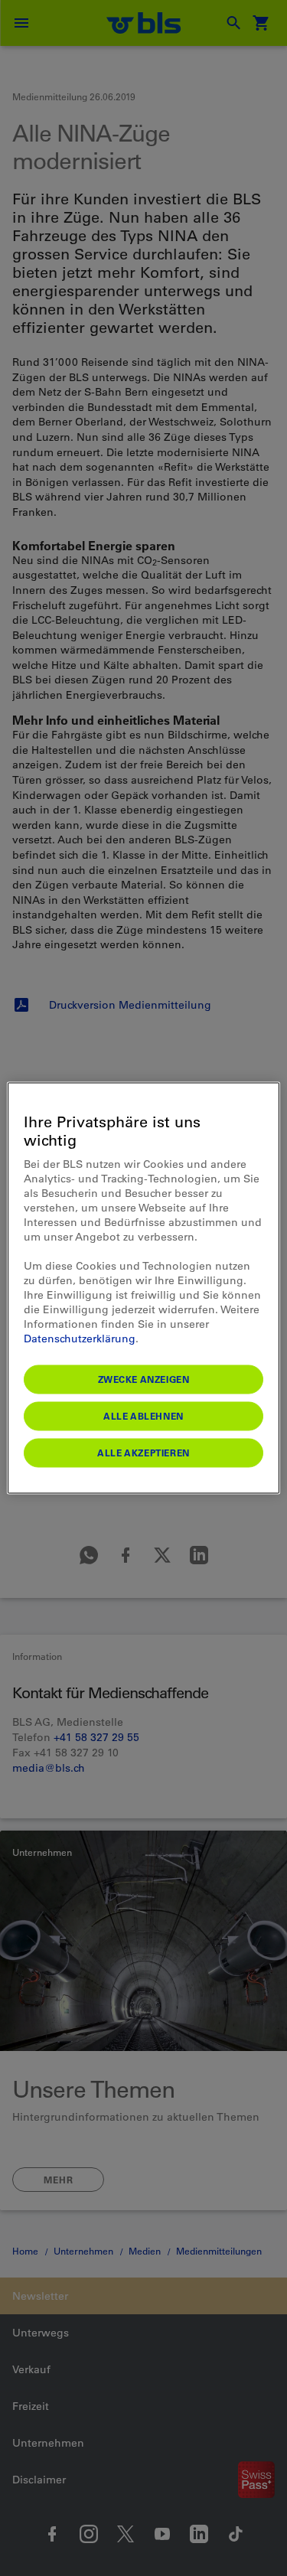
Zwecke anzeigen (144, 1379)
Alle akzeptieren (143, 1453)
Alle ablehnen (143, 1416)
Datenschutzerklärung (80, 1339)
